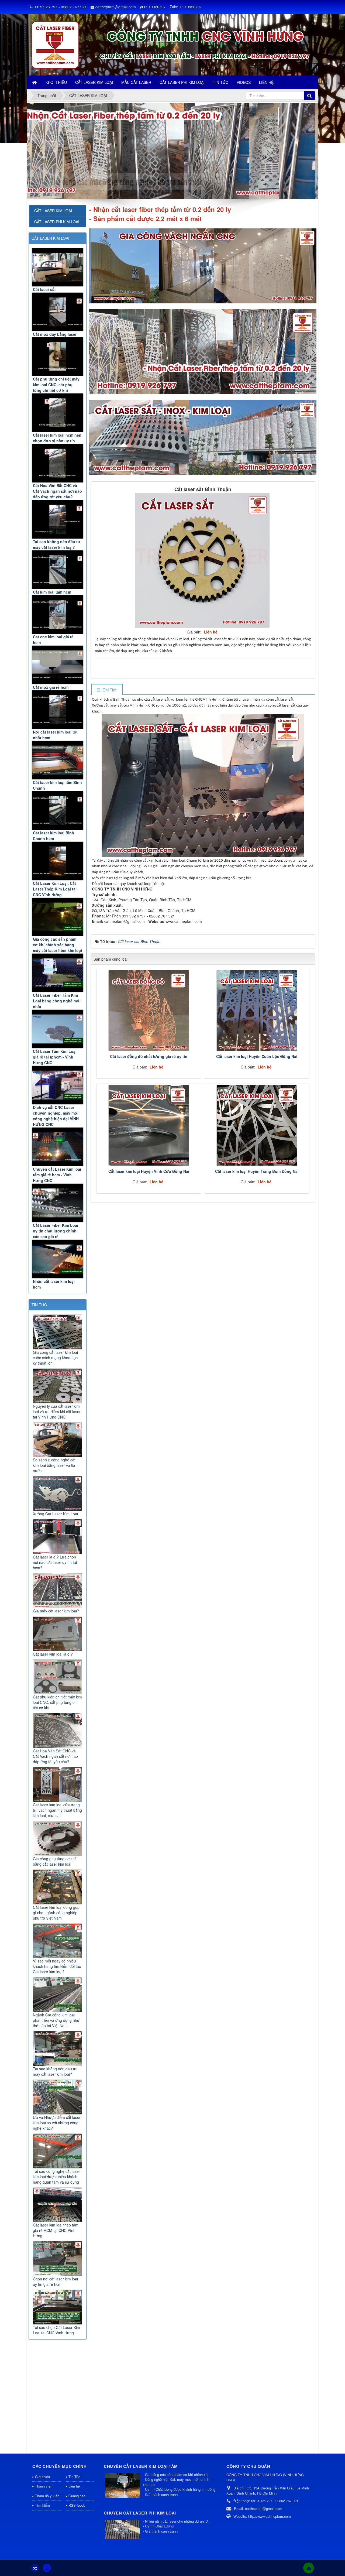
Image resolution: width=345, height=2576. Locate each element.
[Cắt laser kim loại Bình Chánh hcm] (58, 811)
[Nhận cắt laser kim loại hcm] (58, 1259)
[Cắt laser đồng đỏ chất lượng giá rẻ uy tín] (149, 1010)
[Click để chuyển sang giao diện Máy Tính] (47, 2568)
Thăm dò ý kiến (47, 2496)
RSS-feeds (77, 2505)
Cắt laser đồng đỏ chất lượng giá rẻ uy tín (149, 1056)
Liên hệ (74, 2486)
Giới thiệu (42, 2477)
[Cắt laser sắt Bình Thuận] (203, 560)
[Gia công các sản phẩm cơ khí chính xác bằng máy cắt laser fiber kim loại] (58, 917)
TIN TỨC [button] (221, 82)
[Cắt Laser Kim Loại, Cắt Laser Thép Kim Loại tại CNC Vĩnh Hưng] (58, 861)
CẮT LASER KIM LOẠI (50, 238)
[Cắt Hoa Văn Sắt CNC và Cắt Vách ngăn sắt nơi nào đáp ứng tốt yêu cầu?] (58, 463)
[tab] (107, 690)
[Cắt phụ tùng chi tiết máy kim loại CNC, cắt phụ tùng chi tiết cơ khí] (58, 357)
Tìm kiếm (42, 2505)
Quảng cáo (77, 2496)
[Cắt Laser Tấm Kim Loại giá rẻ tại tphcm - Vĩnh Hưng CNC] (58, 1029)
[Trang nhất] (35, 82)
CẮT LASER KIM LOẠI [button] (94, 82)
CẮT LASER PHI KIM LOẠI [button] (182, 82)
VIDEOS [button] (244, 82)
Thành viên (44, 2486)
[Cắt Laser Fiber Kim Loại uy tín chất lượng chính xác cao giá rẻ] (58, 1203)
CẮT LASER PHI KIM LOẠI (57, 222)
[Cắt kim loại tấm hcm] (58, 570)
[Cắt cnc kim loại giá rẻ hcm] (58, 614)
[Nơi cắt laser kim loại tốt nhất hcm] (58, 710)
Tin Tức (74, 2477)
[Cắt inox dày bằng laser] (58, 312)
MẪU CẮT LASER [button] (136, 82)
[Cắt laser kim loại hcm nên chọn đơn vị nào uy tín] (58, 413)
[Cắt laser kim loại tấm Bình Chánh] (58, 760)
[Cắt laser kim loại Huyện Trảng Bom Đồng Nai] (257, 1125)
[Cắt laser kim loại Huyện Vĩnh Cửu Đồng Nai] (149, 1125)
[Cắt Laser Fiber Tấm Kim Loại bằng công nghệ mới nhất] (58, 973)
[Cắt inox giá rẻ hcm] (58, 665)
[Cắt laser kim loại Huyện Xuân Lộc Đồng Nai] (257, 1010)
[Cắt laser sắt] (58, 267)
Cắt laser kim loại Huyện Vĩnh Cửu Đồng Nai (149, 1171)
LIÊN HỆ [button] (266, 82)
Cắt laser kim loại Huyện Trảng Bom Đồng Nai (257, 1171)
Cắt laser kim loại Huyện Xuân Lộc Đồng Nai (257, 1056)
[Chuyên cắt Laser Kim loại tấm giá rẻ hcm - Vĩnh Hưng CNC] (58, 1147)
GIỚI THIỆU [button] (57, 82)
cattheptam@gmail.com (116, 7)
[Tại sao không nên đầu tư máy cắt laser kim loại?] (58, 519)
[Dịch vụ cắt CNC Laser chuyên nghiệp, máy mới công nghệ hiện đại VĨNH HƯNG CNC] (58, 1085)
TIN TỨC (39, 1305)
